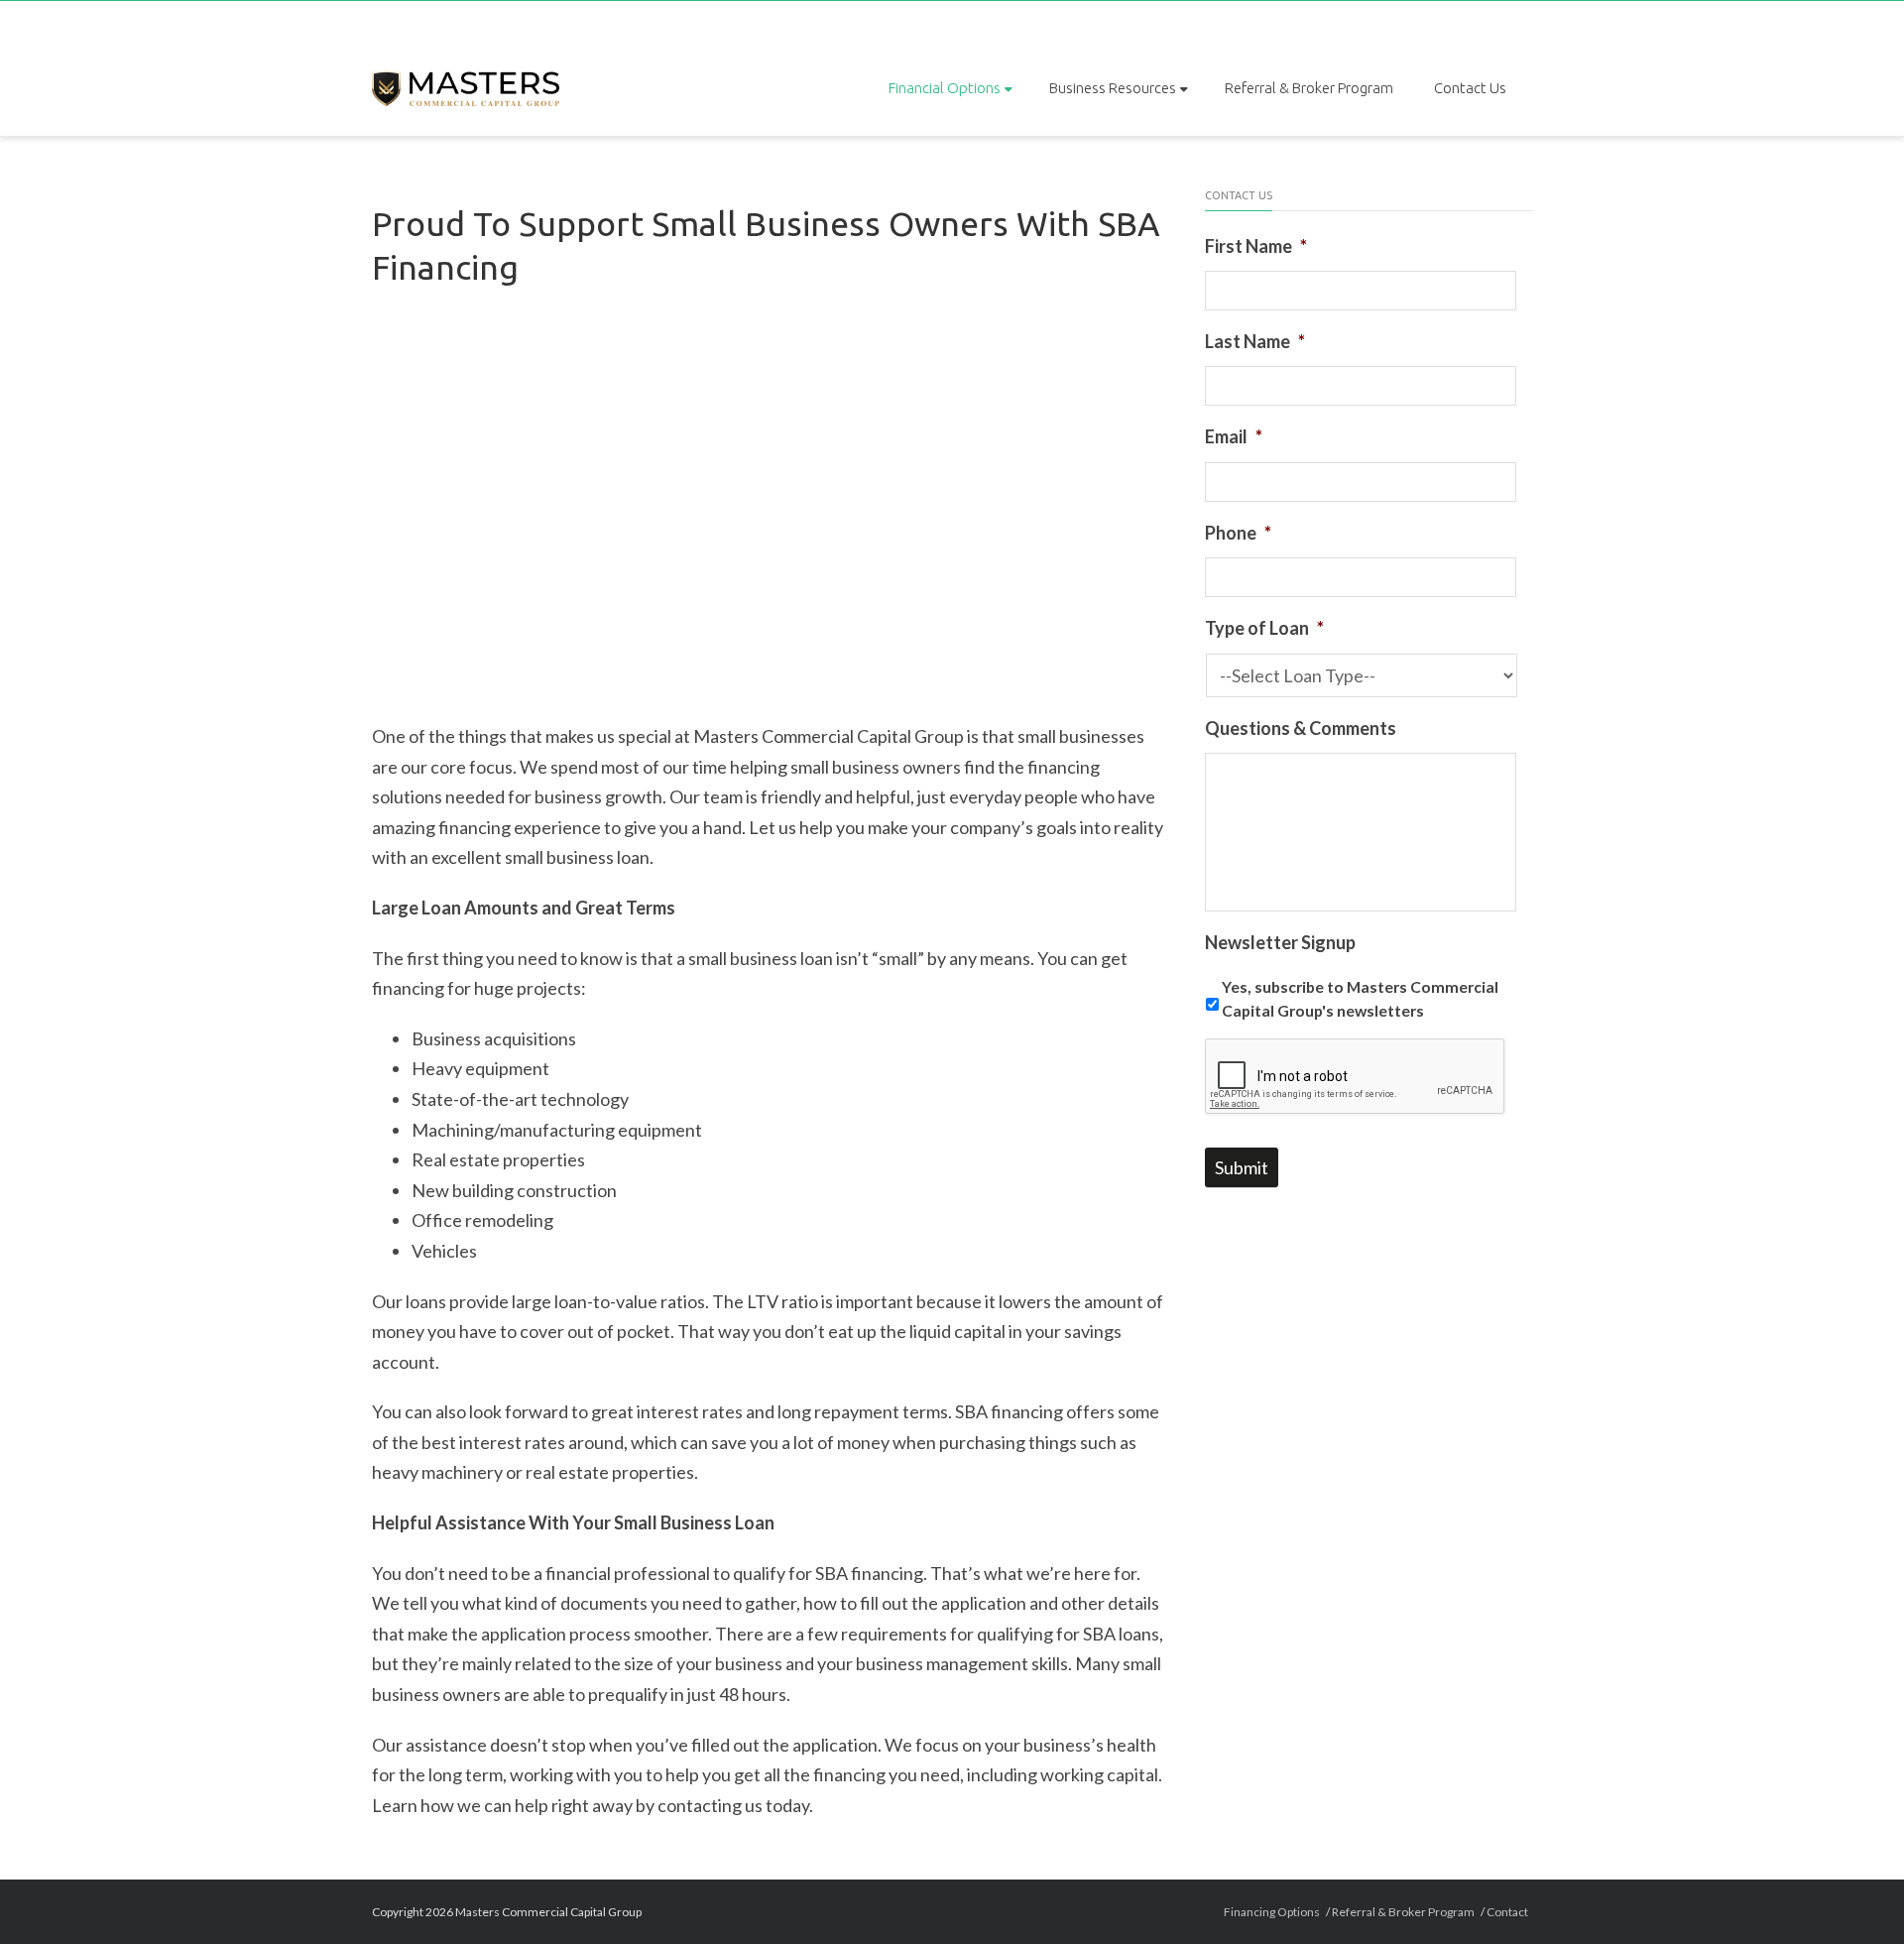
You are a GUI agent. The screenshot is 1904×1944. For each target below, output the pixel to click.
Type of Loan (1264, 628)
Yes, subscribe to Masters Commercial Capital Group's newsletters (1360, 998)
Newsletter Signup (1280, 942)
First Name (1256, 246)
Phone (1238, 533)
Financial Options (945, 88)
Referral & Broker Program (1309, 88)
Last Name (1255, 341)
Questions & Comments (1301, 728)
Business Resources (1113, 88)
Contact (1507, 1912)
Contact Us (1470, 88)
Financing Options (1272, 1912)
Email (1234, 436)
